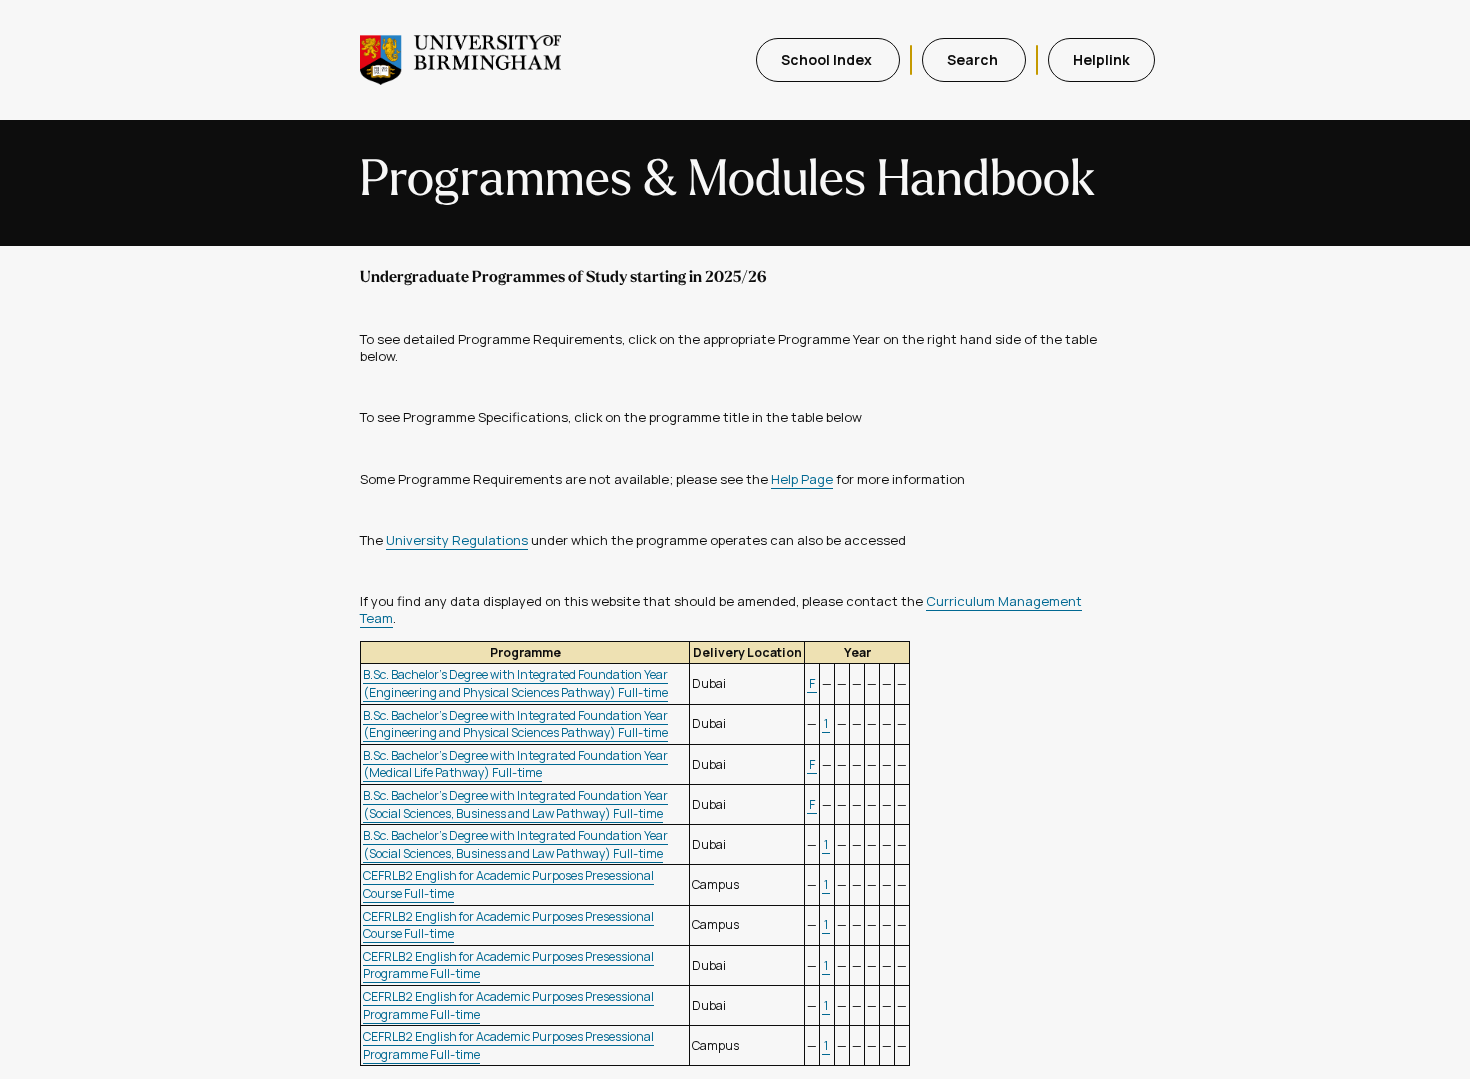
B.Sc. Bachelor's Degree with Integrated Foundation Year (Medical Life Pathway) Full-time (515, 764)
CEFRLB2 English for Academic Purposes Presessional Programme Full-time (508, 965)
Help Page (802, 479)
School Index (828, 59)
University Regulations (457, 540)
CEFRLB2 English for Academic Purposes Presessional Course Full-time (508, 925)
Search (974, 59)
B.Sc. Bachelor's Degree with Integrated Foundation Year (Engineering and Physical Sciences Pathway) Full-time (515, 683)
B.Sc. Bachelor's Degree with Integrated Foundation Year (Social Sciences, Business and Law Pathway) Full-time (515, 804)
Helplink (1101, 59)
